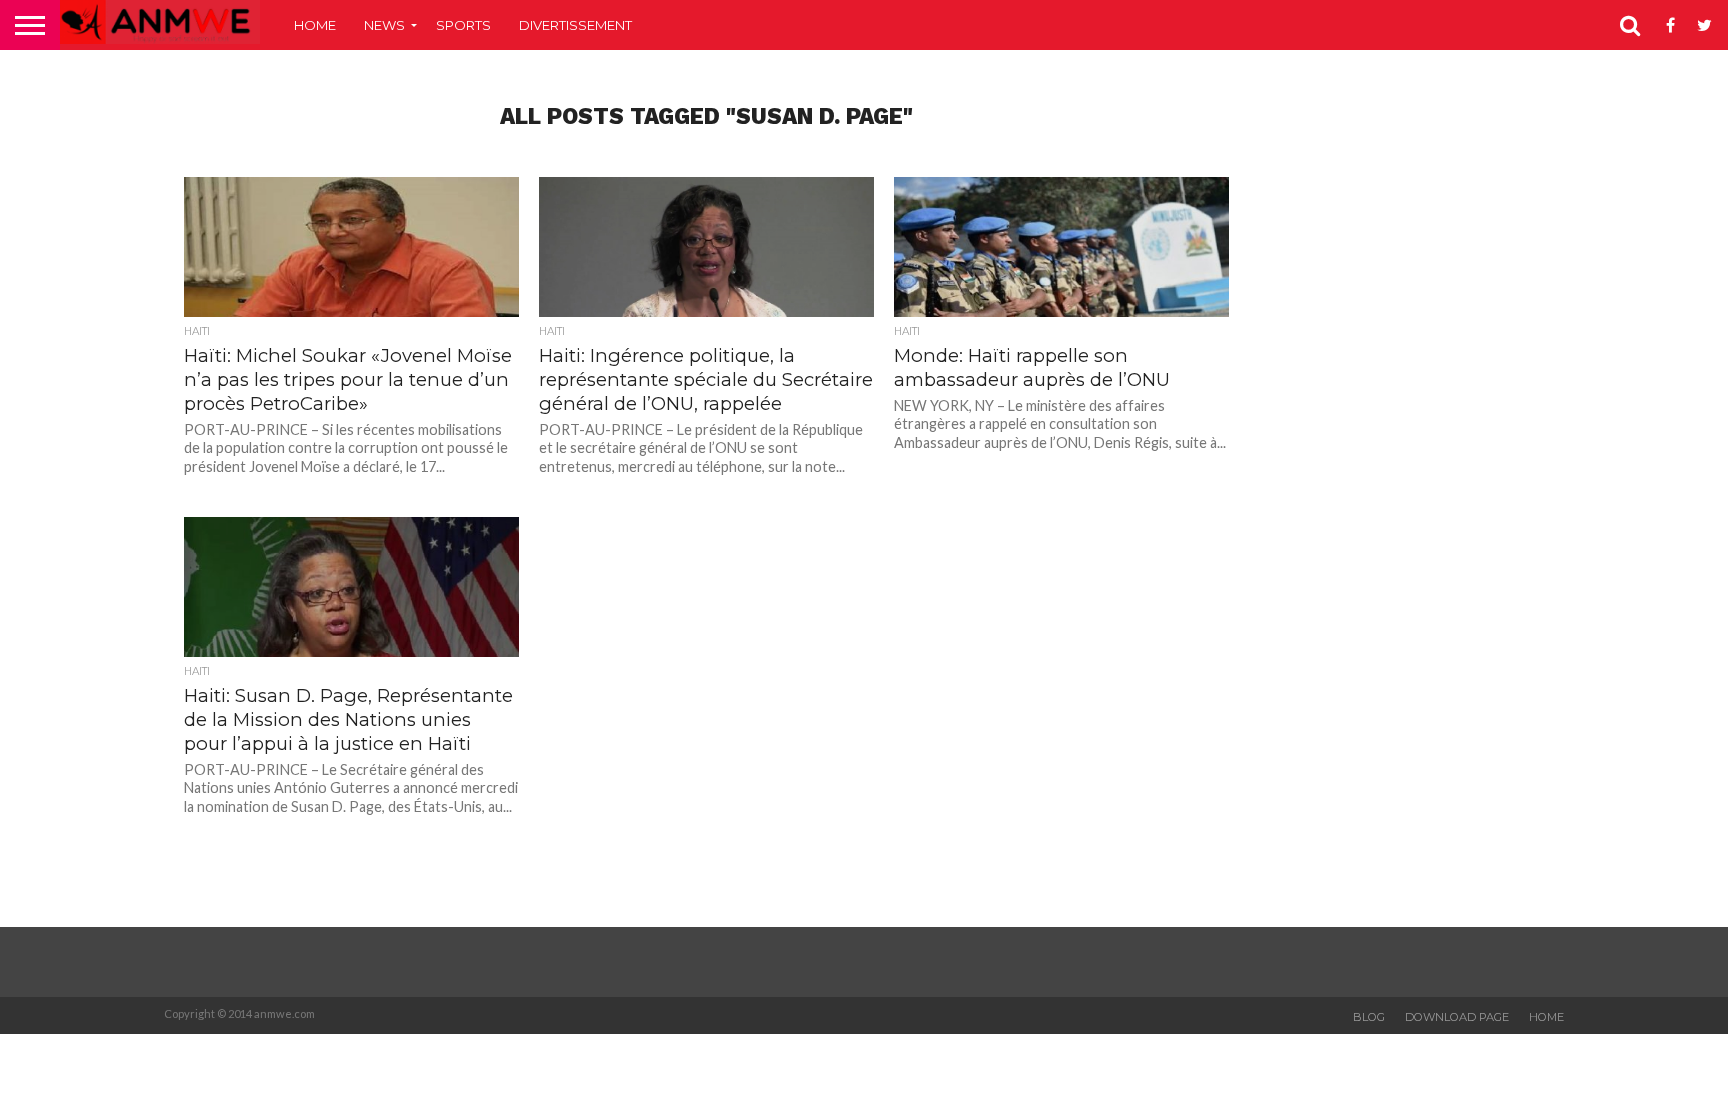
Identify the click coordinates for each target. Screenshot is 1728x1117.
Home (315, 25)
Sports (463, 25)
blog (1369, 1017)
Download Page (1457, 1017)
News (384, 25)
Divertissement (575, 25)
